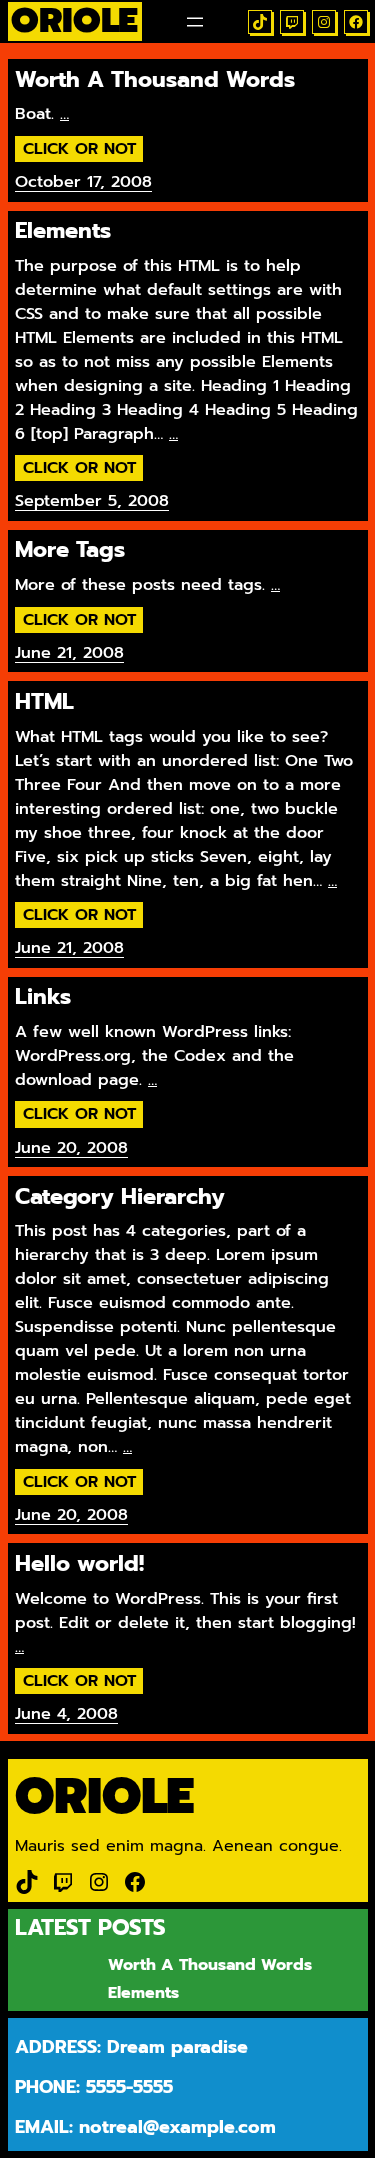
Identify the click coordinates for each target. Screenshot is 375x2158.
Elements (63, 231)
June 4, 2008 (66, 1714)
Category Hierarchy (120, 1197)
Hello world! (79, 1564)
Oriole (104, 1796)
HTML (44, 702)
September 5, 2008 (92, 501)
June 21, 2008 (69, 653)
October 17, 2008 (83, 182)
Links (43, 997)
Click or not (79, 149)
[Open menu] (195, 22)
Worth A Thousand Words (155, 80)
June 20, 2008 (71, 1148)
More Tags (70, 550)
